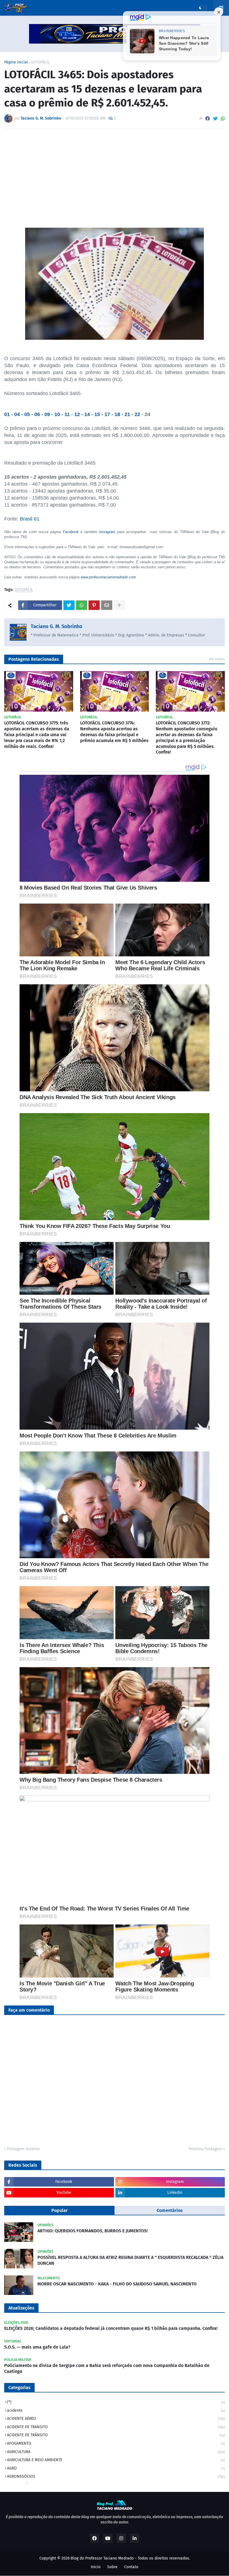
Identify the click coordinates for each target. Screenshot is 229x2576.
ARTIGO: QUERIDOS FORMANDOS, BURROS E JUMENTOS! (93, 2231)
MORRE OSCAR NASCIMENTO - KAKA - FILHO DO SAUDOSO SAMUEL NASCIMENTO (117, 2284)
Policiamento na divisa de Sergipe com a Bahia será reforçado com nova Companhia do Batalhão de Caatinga (107, 2368)
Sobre (112, 2567)
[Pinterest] (94, 605)
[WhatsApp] (223, 119)
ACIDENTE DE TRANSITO (116, 2427)
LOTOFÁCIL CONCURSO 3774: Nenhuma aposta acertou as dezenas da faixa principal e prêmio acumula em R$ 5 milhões (114, 732)
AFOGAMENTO (116, 2443)
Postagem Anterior (23, 2149)
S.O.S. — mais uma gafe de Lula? (37, 2347)
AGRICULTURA (116, 2452)
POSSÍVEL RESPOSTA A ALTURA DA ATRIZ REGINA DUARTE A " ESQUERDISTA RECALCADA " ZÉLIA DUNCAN (130, 2260)
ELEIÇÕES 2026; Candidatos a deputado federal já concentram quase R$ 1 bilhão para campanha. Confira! (111, 2328)
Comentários (170, 2210)
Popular (59, 2210)
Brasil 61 (30, 519)
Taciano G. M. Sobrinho (57, 626)
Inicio (96, 2567)
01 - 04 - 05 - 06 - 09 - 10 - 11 (37, 414)
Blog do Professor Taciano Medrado (102, 2558)
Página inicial (16, 62)
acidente (116, 2410)
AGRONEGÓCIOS (116, 2476)
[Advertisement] (115, 175)
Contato (131, 2567)
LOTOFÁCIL (40, 62)
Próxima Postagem (205, 2149)
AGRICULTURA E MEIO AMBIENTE (116, 2460)
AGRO (116, 2468)
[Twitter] (215, 119)
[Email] (107, 605)
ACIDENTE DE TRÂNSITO (116, 2435)
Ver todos (217, 659)
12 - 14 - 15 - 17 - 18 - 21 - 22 (107, 414)
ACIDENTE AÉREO (116, 2419)
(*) (116, 2402)
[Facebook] (207, 119)
